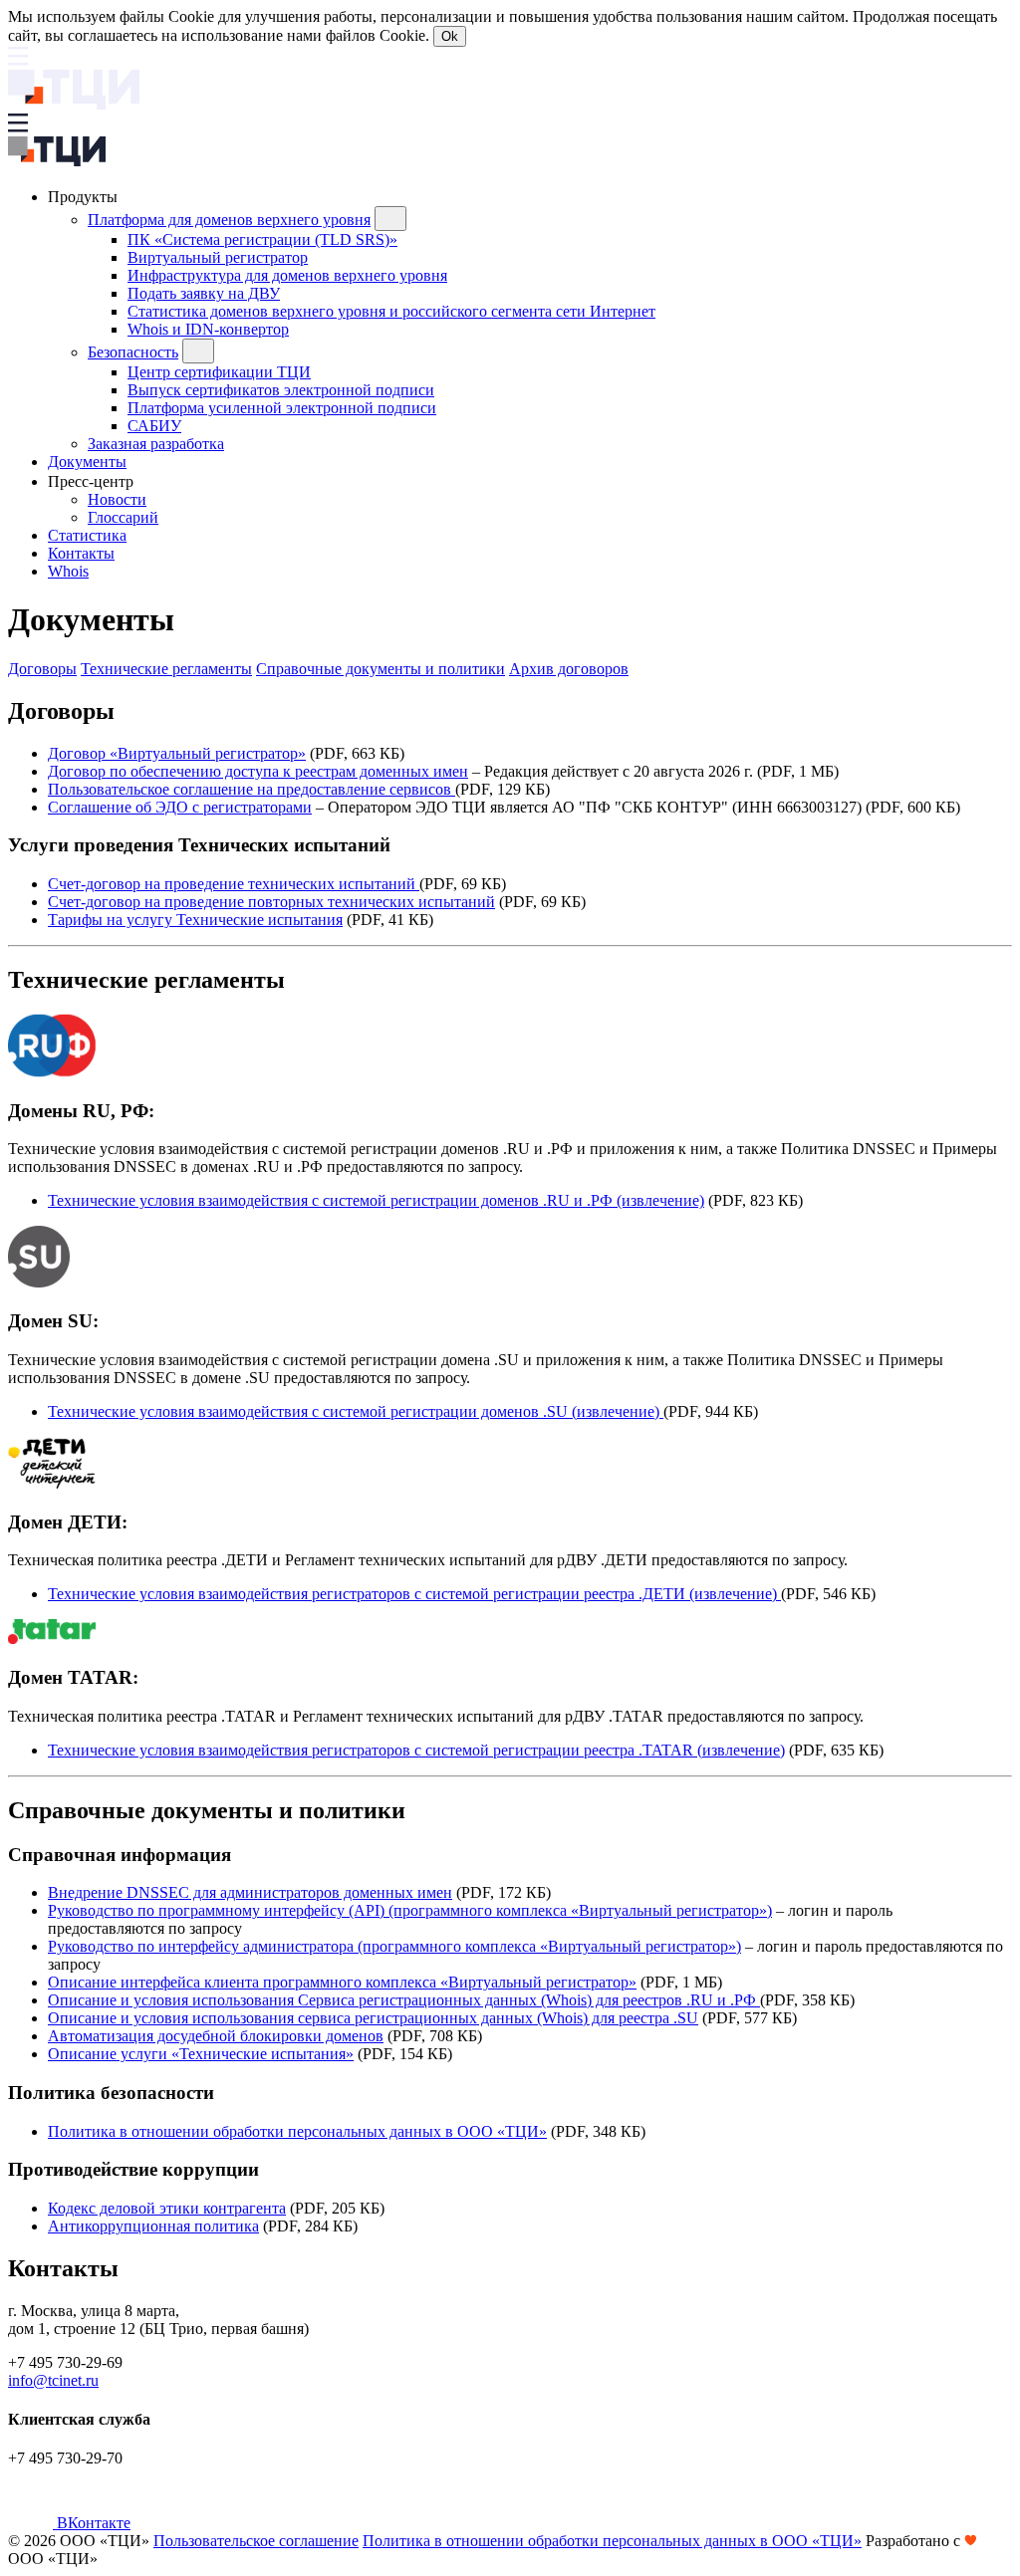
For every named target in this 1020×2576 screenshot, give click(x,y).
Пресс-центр (93, 481)
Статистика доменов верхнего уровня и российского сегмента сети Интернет (391, 311)
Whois (68, 571)
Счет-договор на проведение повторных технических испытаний (271, 902)
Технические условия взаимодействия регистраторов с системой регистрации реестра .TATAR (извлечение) (416, 1750)
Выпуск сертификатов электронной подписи (281, 390)
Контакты (81, 553)
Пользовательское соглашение (256, 2541)
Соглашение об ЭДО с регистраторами (180, 807)
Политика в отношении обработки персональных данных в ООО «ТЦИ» (297, 2131)
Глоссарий (123, 517)
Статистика (87, 535)
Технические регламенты (166, 669)
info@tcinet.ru (53, 2380)
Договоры (42, 669)
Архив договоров (569, 669)
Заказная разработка (156, 444)
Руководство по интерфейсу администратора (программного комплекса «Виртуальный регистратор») (394, 1946)
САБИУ (154, 426)
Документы (87, 462)
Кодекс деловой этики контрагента (167, 2208)
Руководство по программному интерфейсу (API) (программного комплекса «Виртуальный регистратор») (410, 1910)
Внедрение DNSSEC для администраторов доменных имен (250, 1892)
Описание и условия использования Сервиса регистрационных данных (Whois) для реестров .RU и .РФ (404, 2000)
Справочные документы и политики (381, 669)
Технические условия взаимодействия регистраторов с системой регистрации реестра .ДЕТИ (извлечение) (414, 1594)
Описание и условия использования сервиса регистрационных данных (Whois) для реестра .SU (373, 2018)
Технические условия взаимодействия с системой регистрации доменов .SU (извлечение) (356, 1411)
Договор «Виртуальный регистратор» (177, 753)
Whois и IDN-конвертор (208, 329)
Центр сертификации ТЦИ (219, 372)
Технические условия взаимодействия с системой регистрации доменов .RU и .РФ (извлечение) (376, 1200)
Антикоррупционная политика (153, 2226)
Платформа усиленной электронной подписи (282, 408)
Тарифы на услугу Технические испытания (195, 920)
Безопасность (133, 352)
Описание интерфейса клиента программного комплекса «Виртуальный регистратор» (342, 1982)
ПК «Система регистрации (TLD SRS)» (262, 239)
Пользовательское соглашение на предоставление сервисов (252, 789)
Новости (117, 499)
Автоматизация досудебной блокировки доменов (216, 2036)
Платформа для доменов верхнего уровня (229, 220)
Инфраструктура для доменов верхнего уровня (287, 275)
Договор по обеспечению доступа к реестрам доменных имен (258, 771)
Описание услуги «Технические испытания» (201, 2054)
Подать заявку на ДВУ (204, 293)
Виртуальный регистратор (218, 257)
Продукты (85, 197)
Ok (450, 36)
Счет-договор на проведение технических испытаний (234, 884)
